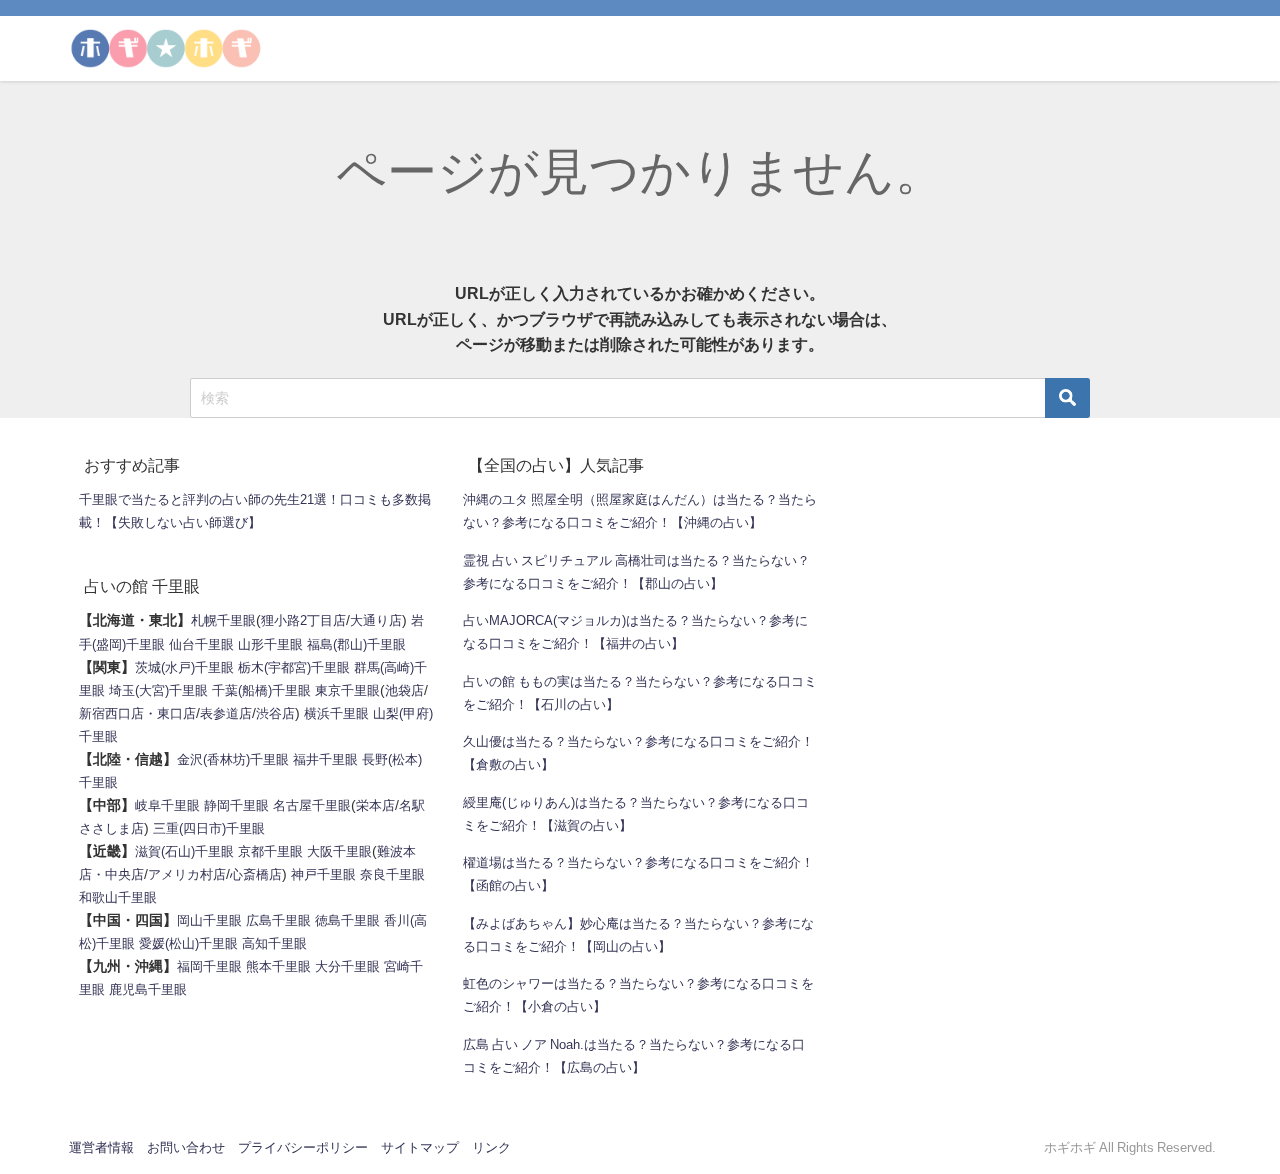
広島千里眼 (278, 920)
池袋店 (404, 690)
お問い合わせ (186, 1147)
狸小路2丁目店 (303, 620)
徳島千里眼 (347, 920)
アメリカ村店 (187, 874)
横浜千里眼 (336, 713)
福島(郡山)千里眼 (356, 644)
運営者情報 (101, 1147)
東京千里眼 (347, 690)
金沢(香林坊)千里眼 (233, 759)
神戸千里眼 (323, 874)
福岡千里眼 (209, 966)
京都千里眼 (270, 851)
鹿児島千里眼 (148, 989)
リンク (491, 1147)
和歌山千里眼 (118, 897)
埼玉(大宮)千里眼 (158, 690)
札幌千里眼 (223, 620)
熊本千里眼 (278, 966)
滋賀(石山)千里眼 (184, 851)
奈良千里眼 (392, 874)
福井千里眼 (325, 759)
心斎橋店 (256, 874)
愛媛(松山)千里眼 (188, 943)
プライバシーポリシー (303, 1147)
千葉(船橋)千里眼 (261, 690)
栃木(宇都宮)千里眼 (294, 667)
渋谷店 (275, 713)
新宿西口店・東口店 (137, 713)
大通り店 (376, 620)
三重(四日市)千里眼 (209, 828)
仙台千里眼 (201, 644)
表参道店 (226, 713)
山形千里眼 (270, 644)
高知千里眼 (274, 943)
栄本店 (375, 805)
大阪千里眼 (339, 851)
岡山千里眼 (209, 920)
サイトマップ (420, 1147)
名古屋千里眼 (312, 805)
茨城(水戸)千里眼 (184, 667)
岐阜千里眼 (167, 805)
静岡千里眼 (236, 805)
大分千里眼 (347, 966)
